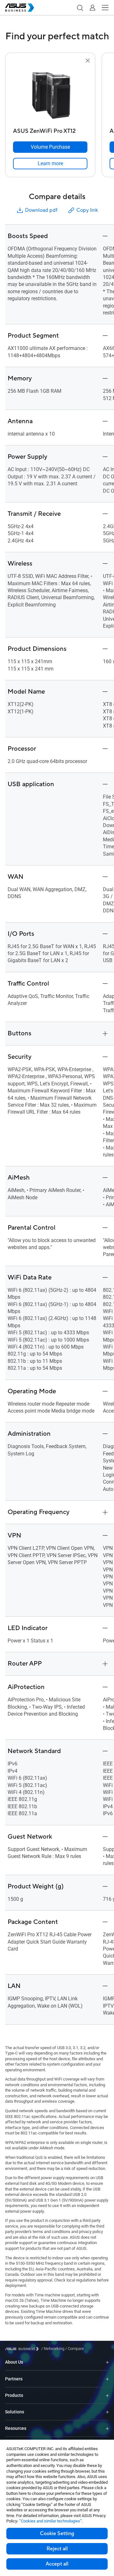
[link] (50, 164)
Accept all (57, 2564)
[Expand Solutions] (107, 2412)
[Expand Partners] (107, 2379)
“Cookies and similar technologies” (51, 2521)
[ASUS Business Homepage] (20, 8)
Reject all (57, 2549)
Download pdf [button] (41, 210)
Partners (14, 2379)
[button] (80, 8)
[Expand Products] (107, 2395)
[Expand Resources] (107, 2428)
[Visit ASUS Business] (23, 2349)
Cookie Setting (57, 2534)
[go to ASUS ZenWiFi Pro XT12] (50, 95)
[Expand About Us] (107, 2362)
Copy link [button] (87, 210)
